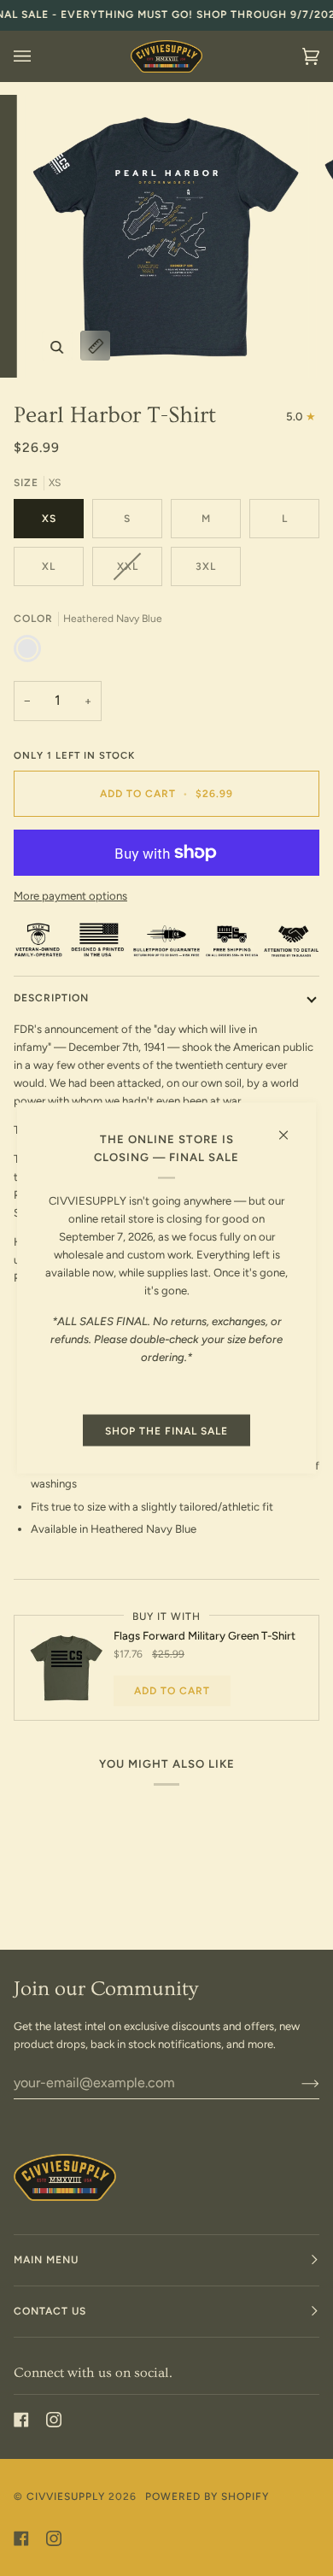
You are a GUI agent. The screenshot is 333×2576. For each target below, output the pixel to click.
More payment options (70, 896)
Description (51, 998)
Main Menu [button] (46, 2260)
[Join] (297, 2083)
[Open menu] (39, 56)
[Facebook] (21, 2420)
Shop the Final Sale (166, 1430)
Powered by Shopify (207, 2497)
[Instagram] (54, 2420)
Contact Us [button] (50, 2311)
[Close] (291, 1127)
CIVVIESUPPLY (66, 2497)
